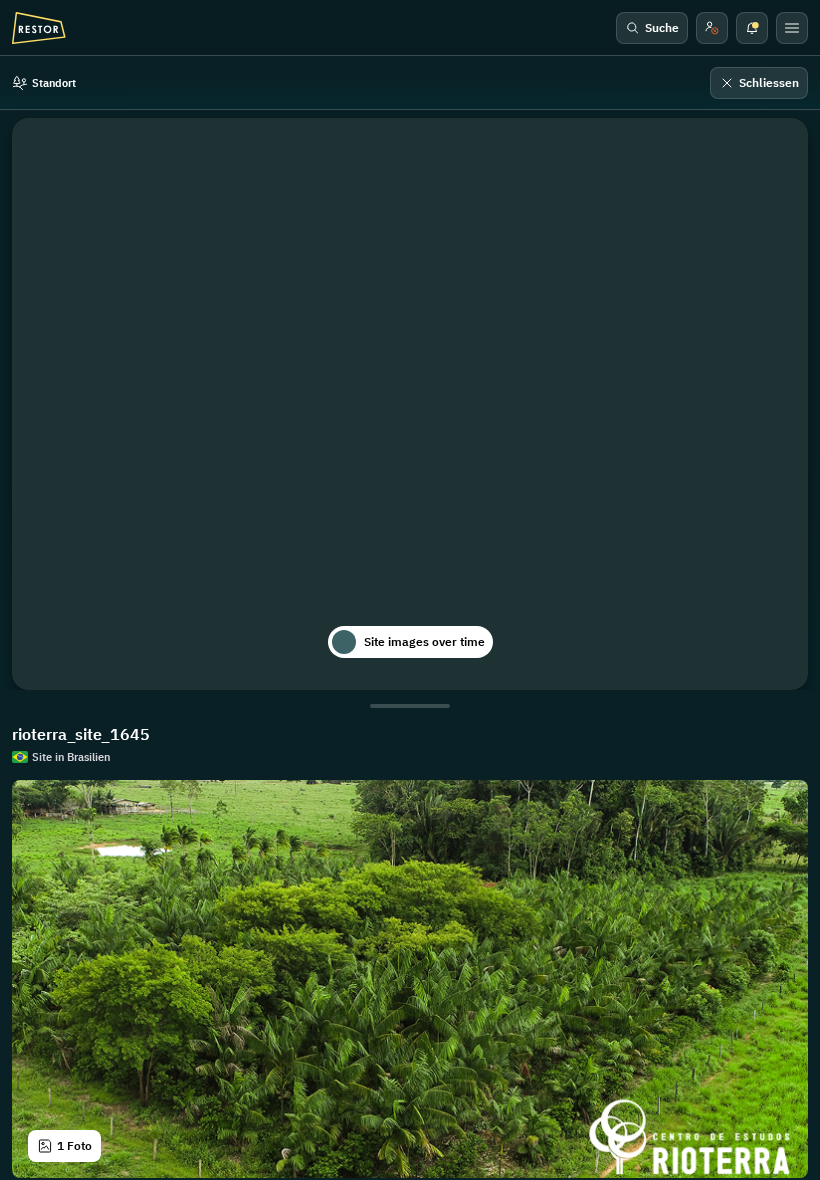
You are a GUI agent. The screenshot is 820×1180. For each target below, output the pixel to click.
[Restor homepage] (39, 28)
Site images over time (424, 641)
